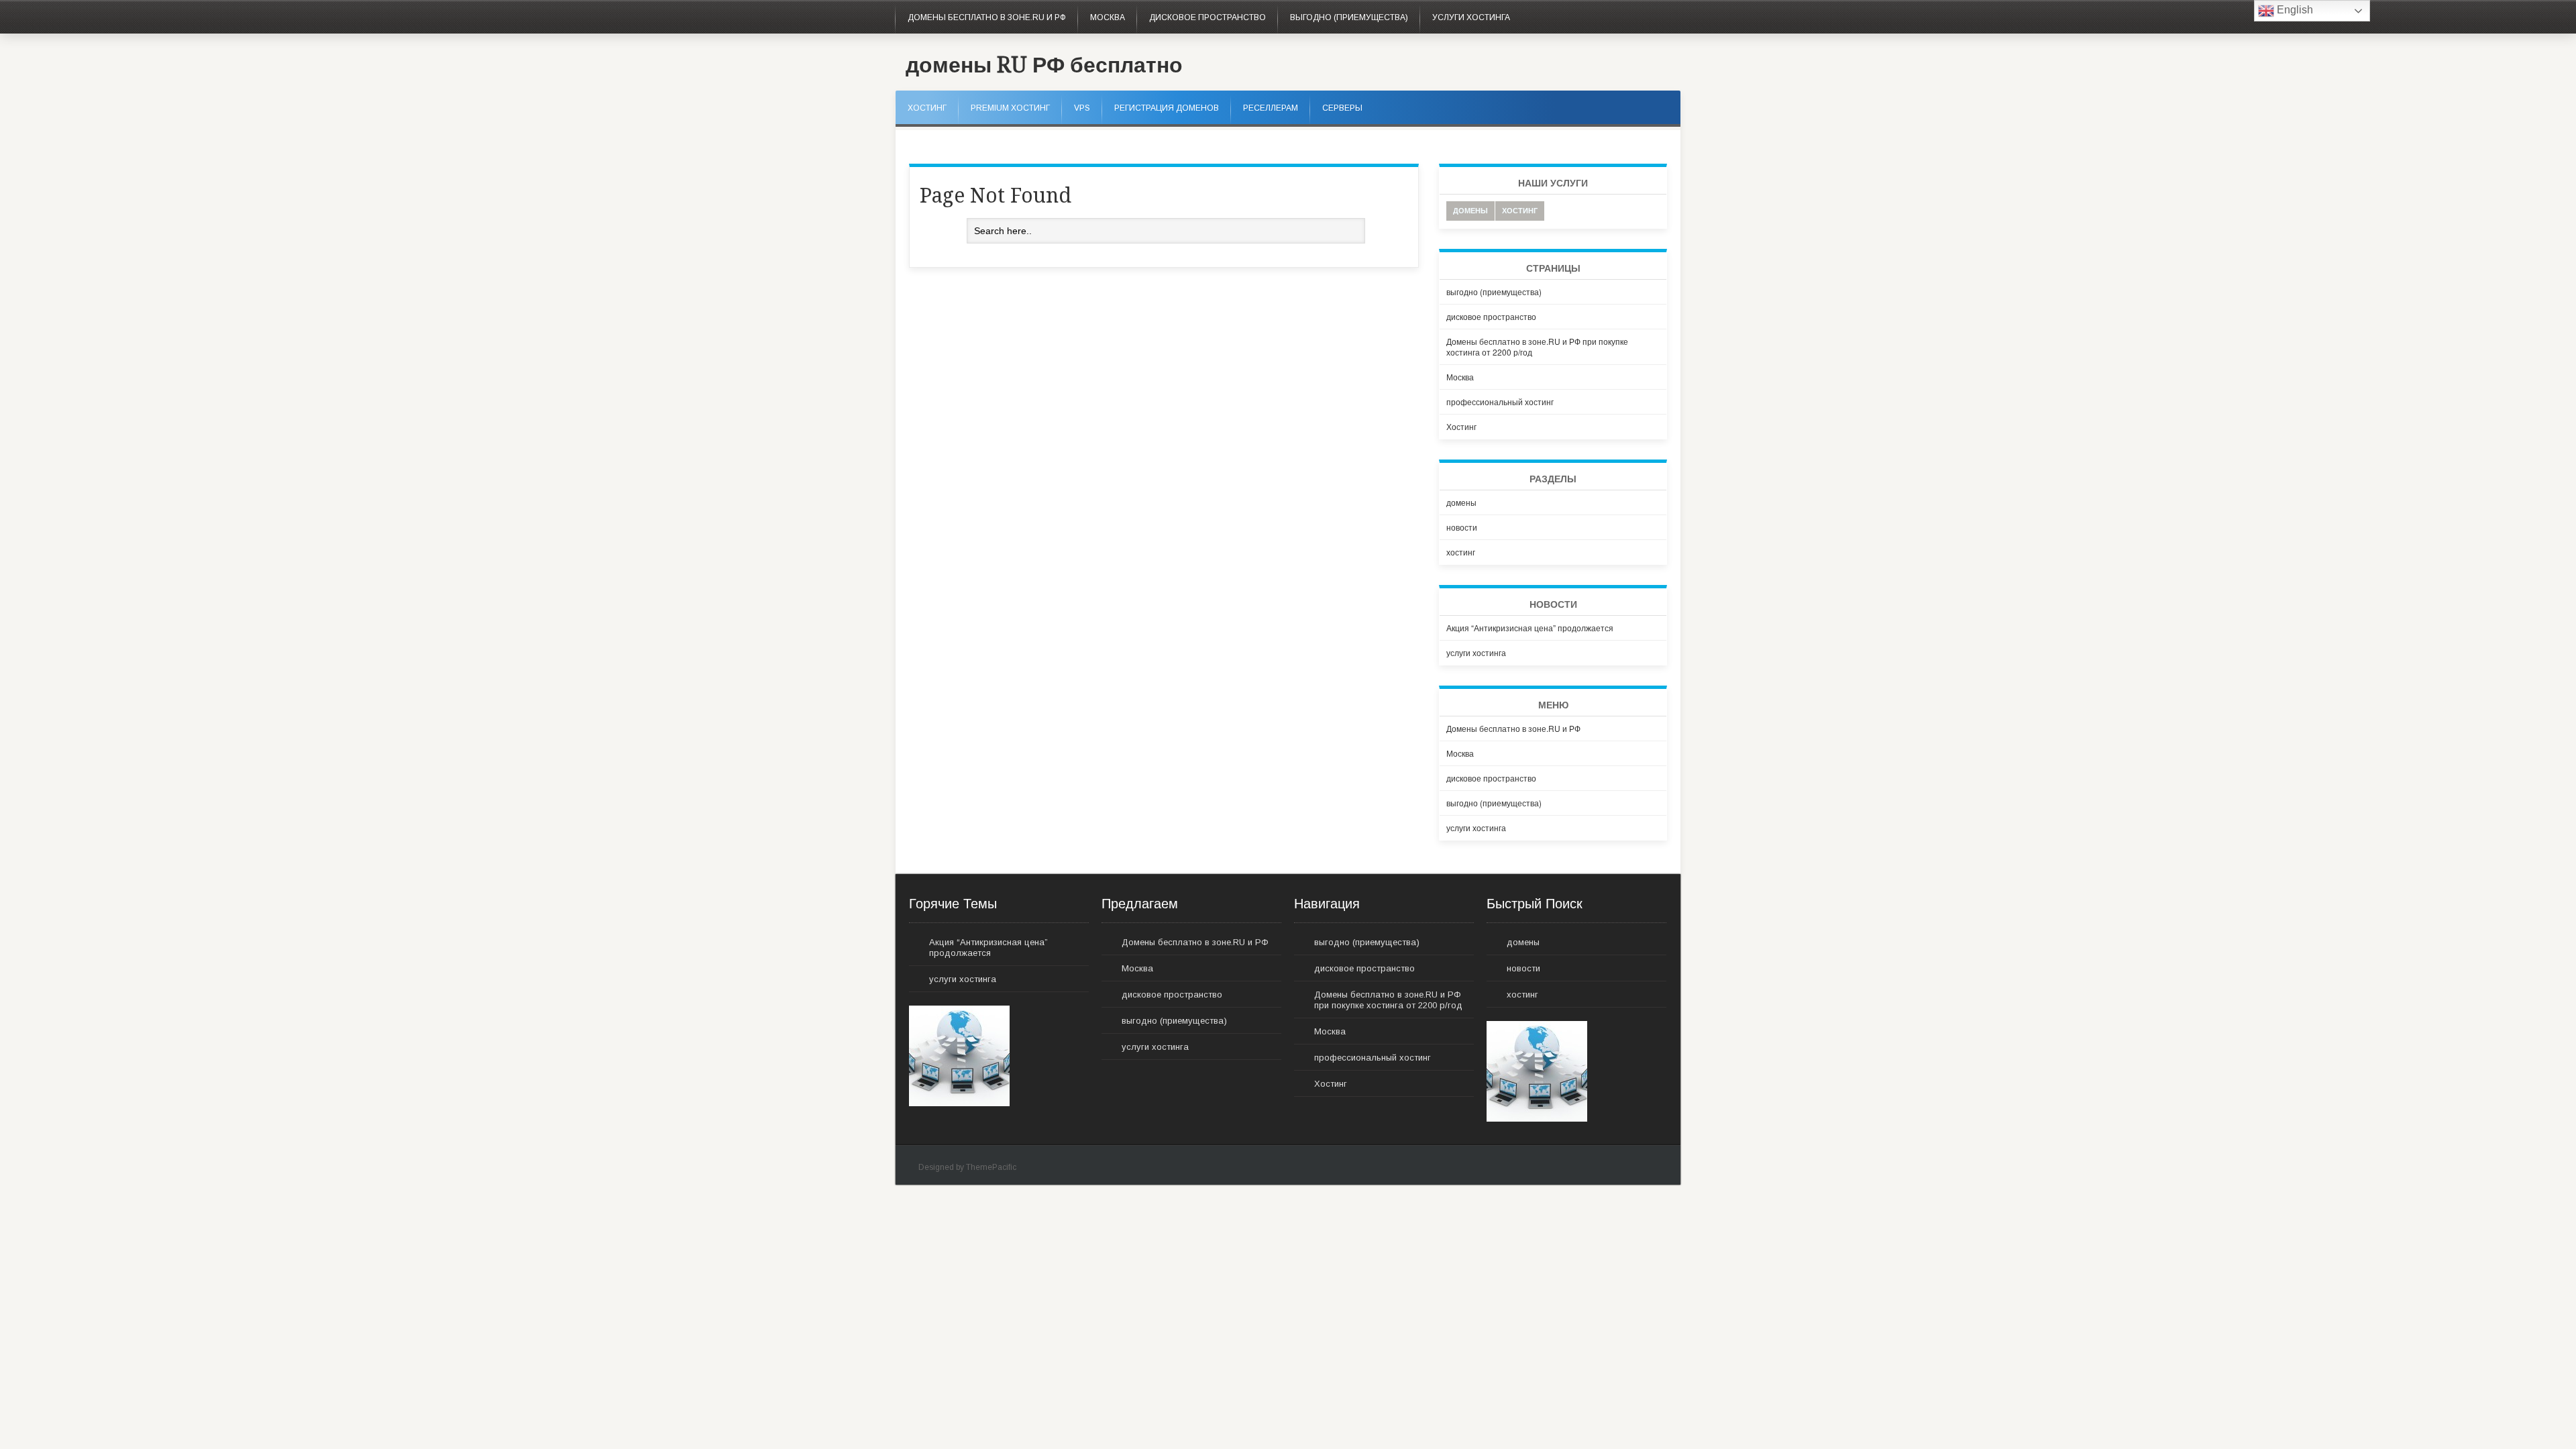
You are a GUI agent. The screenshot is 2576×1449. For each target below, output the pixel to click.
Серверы (1342, 108)
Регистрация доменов (1167, 108)
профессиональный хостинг (1500, 401)
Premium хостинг (1010, 108)
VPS (1082, 108)
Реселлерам (1271, 108)
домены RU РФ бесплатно (1044, 65)
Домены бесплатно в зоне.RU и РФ (987, 17)
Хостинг (927, 108)
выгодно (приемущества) (1349, 17)
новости (1462, 527)
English (2294, 10)
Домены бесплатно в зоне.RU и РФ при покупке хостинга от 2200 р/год (1537, 346)
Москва (1108, 17)
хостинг (1520, 210)
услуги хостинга (1471, 17)
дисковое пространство (1207, 17)
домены (1470, 210)
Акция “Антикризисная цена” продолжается (1530, 628)
